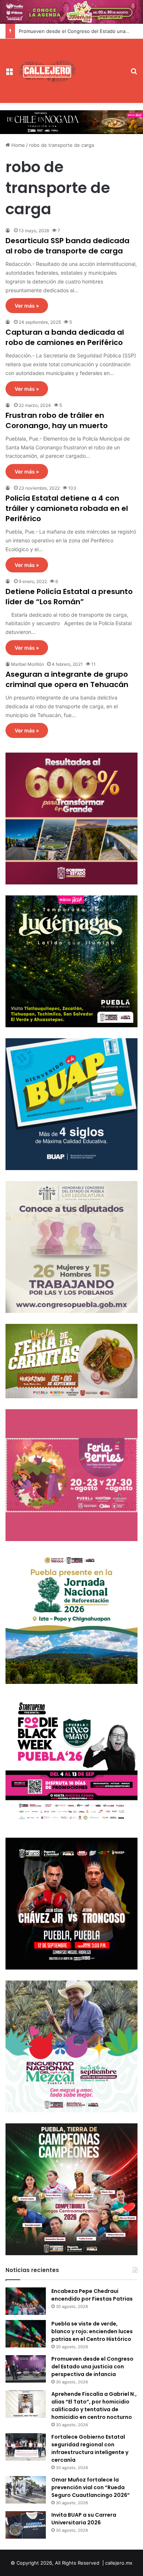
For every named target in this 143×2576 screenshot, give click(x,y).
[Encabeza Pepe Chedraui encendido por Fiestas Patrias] (26, 2301)
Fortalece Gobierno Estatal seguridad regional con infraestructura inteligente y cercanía (90, 2448)
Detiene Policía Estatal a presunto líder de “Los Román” (69, 597)
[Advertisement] (101, 65)
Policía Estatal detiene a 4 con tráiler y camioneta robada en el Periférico (67, 508)
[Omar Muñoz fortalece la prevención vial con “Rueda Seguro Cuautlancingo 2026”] (26, 2490)
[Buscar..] (134, 74)
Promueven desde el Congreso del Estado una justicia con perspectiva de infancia (92, 2367)
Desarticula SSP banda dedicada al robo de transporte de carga (67, 246)
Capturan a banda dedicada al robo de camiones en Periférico (65, 337)
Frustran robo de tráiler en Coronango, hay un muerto (57, 420)
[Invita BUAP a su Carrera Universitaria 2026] (26, 2525)
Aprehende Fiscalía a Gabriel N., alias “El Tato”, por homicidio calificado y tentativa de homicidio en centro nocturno (94, 2406)
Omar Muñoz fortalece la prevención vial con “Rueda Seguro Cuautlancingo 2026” (91, 2487)
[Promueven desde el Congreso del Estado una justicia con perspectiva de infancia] (26, 2369)
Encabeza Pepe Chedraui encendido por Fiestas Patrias (92, 2295)
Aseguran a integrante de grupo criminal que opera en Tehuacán (67, 679)
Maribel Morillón (27, 664)
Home (17, 145)
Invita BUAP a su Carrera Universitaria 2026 (84, 2519)
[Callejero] (48, 71)
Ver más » (27, 306)
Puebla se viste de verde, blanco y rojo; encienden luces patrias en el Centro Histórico (92, 2331)
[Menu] (9, 74)
